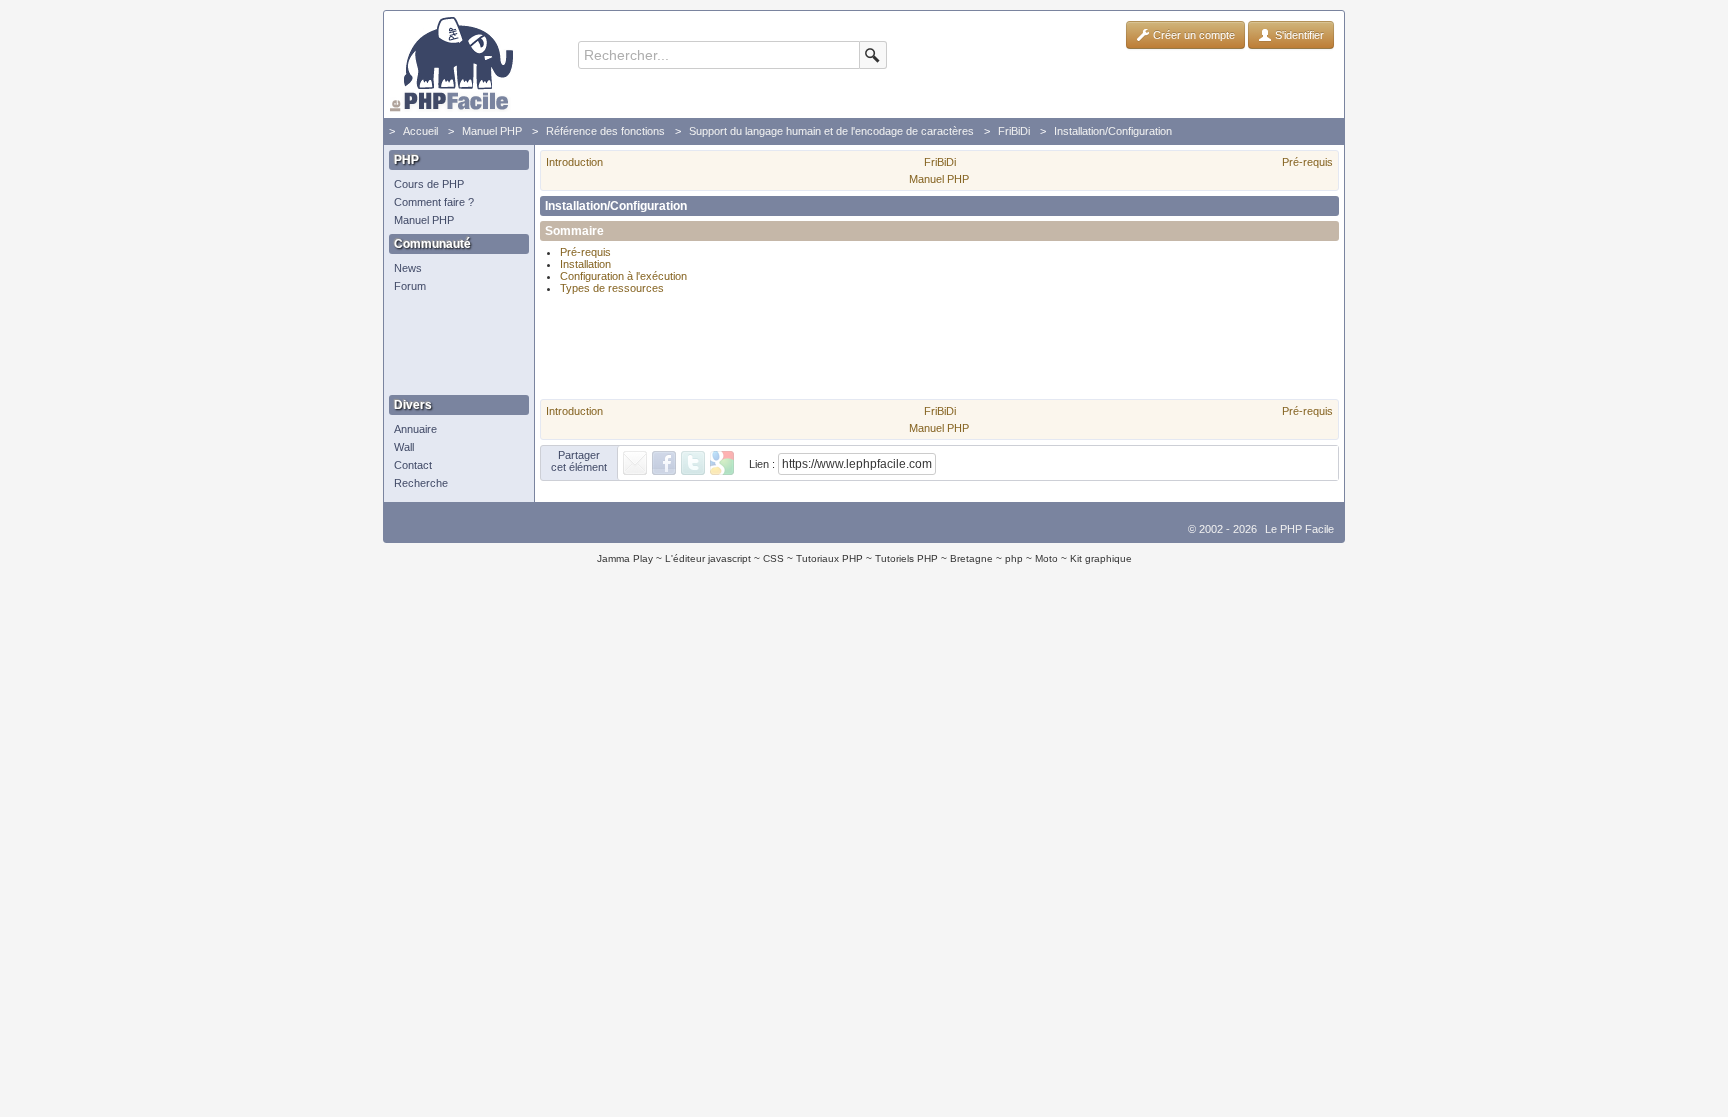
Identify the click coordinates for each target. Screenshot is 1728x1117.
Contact (413, 465)
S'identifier (1298, 35)
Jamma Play (625, 558)
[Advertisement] (454, 345)
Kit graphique (1101, 558)
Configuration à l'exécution (623, 276)
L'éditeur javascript (708, 558)
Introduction (574, 162)
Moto (1046, 558)
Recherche (421, 483)
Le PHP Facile (1299, 529)
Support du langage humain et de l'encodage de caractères (831, 131)
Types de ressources (612, 288)
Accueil (420, 131)
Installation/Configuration (1113, 131)
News (408, 268)
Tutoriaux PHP (829, 558)
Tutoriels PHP (906, 558)
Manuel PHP (492, 131)
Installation (585, 264)
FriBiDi (1014, 131)
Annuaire (415, 429)
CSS (773, 558)
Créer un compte (1192, 35)
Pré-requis (1307, 162)
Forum (410, 286)
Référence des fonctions (605, 131)
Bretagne (971, 558)
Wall (404, 447)
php (1014, 558)
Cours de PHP (429, 184)
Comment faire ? (434, 202)
